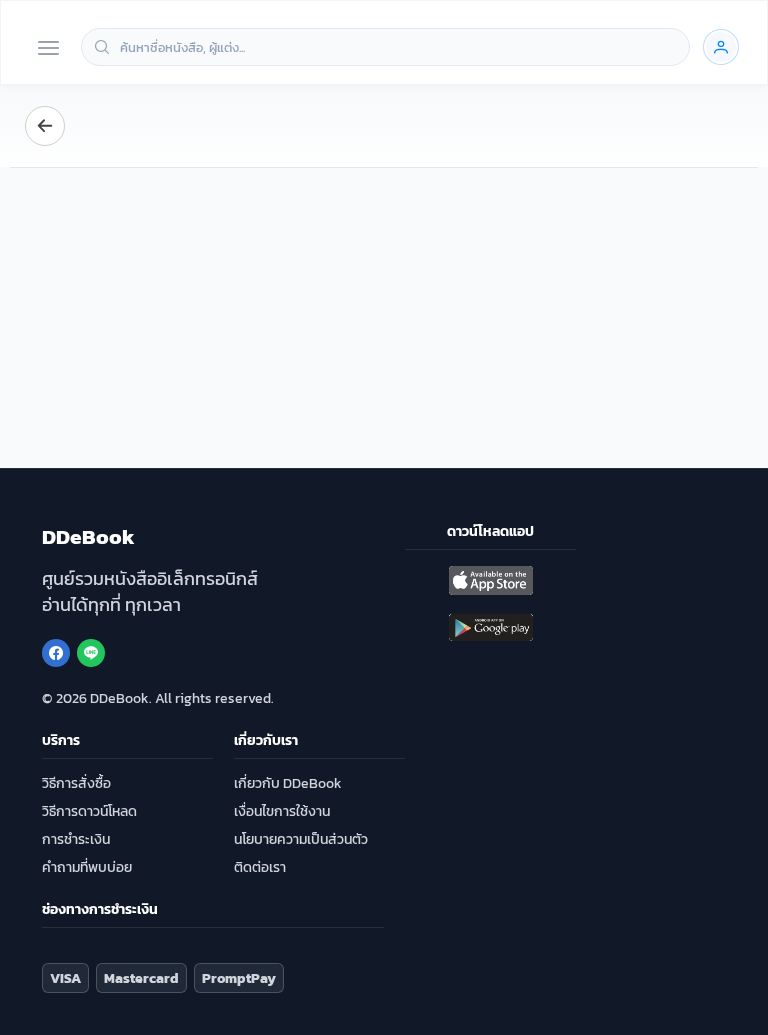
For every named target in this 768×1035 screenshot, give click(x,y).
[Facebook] (56, 653)
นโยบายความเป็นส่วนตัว (301, 839)
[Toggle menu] (48, 49)
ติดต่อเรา (260, 867)
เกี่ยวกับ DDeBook (288, 783)
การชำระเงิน (76, 839)
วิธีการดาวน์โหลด (89, 811)
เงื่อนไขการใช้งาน (282, 811)
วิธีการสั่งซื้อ (76, 783)
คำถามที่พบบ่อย (87, 867)
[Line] (91, 653)
